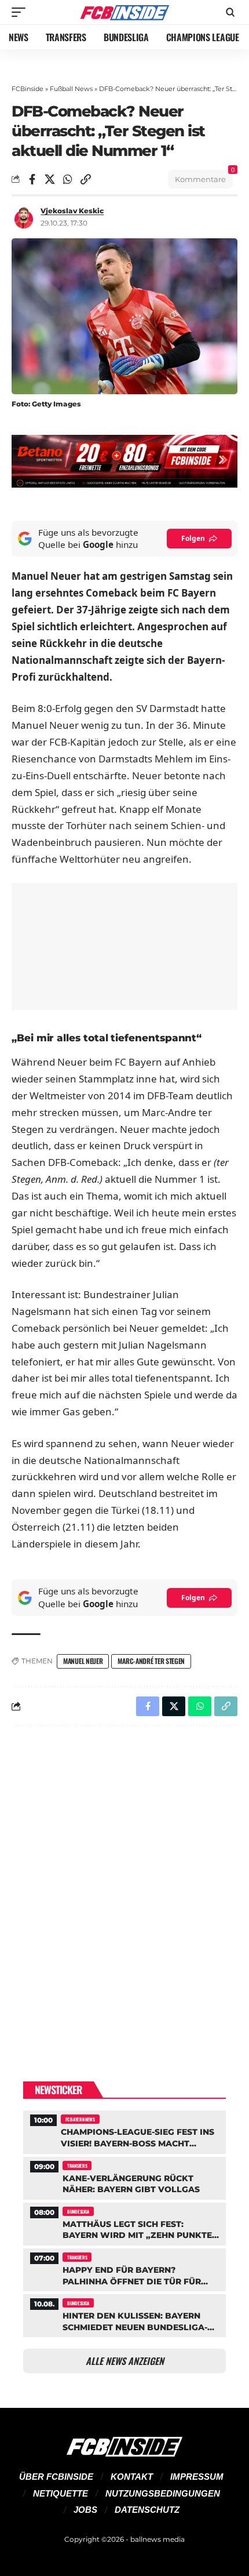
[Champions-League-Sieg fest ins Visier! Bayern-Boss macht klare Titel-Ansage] (124, 2130)
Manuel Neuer (83, 1661)
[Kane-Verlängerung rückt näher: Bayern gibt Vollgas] (124, 2177)
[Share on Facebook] (32, 179)
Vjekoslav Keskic (72, 211)
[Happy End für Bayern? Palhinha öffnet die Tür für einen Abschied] (124, 2268)
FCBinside (28, 89)
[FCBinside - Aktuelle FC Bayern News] (124, 12)
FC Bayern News (80, 2119)
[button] (21, 12)
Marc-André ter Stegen (151, 1661)
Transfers (77, 2166)
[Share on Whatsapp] (68, 179)
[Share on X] (50, 179)
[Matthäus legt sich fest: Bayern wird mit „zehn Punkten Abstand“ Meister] (124, 2223)
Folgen (193, 538)
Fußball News (71, 89)
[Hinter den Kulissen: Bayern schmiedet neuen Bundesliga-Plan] (124, 2314)
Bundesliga (78, 2211)
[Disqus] (124, 1885)
